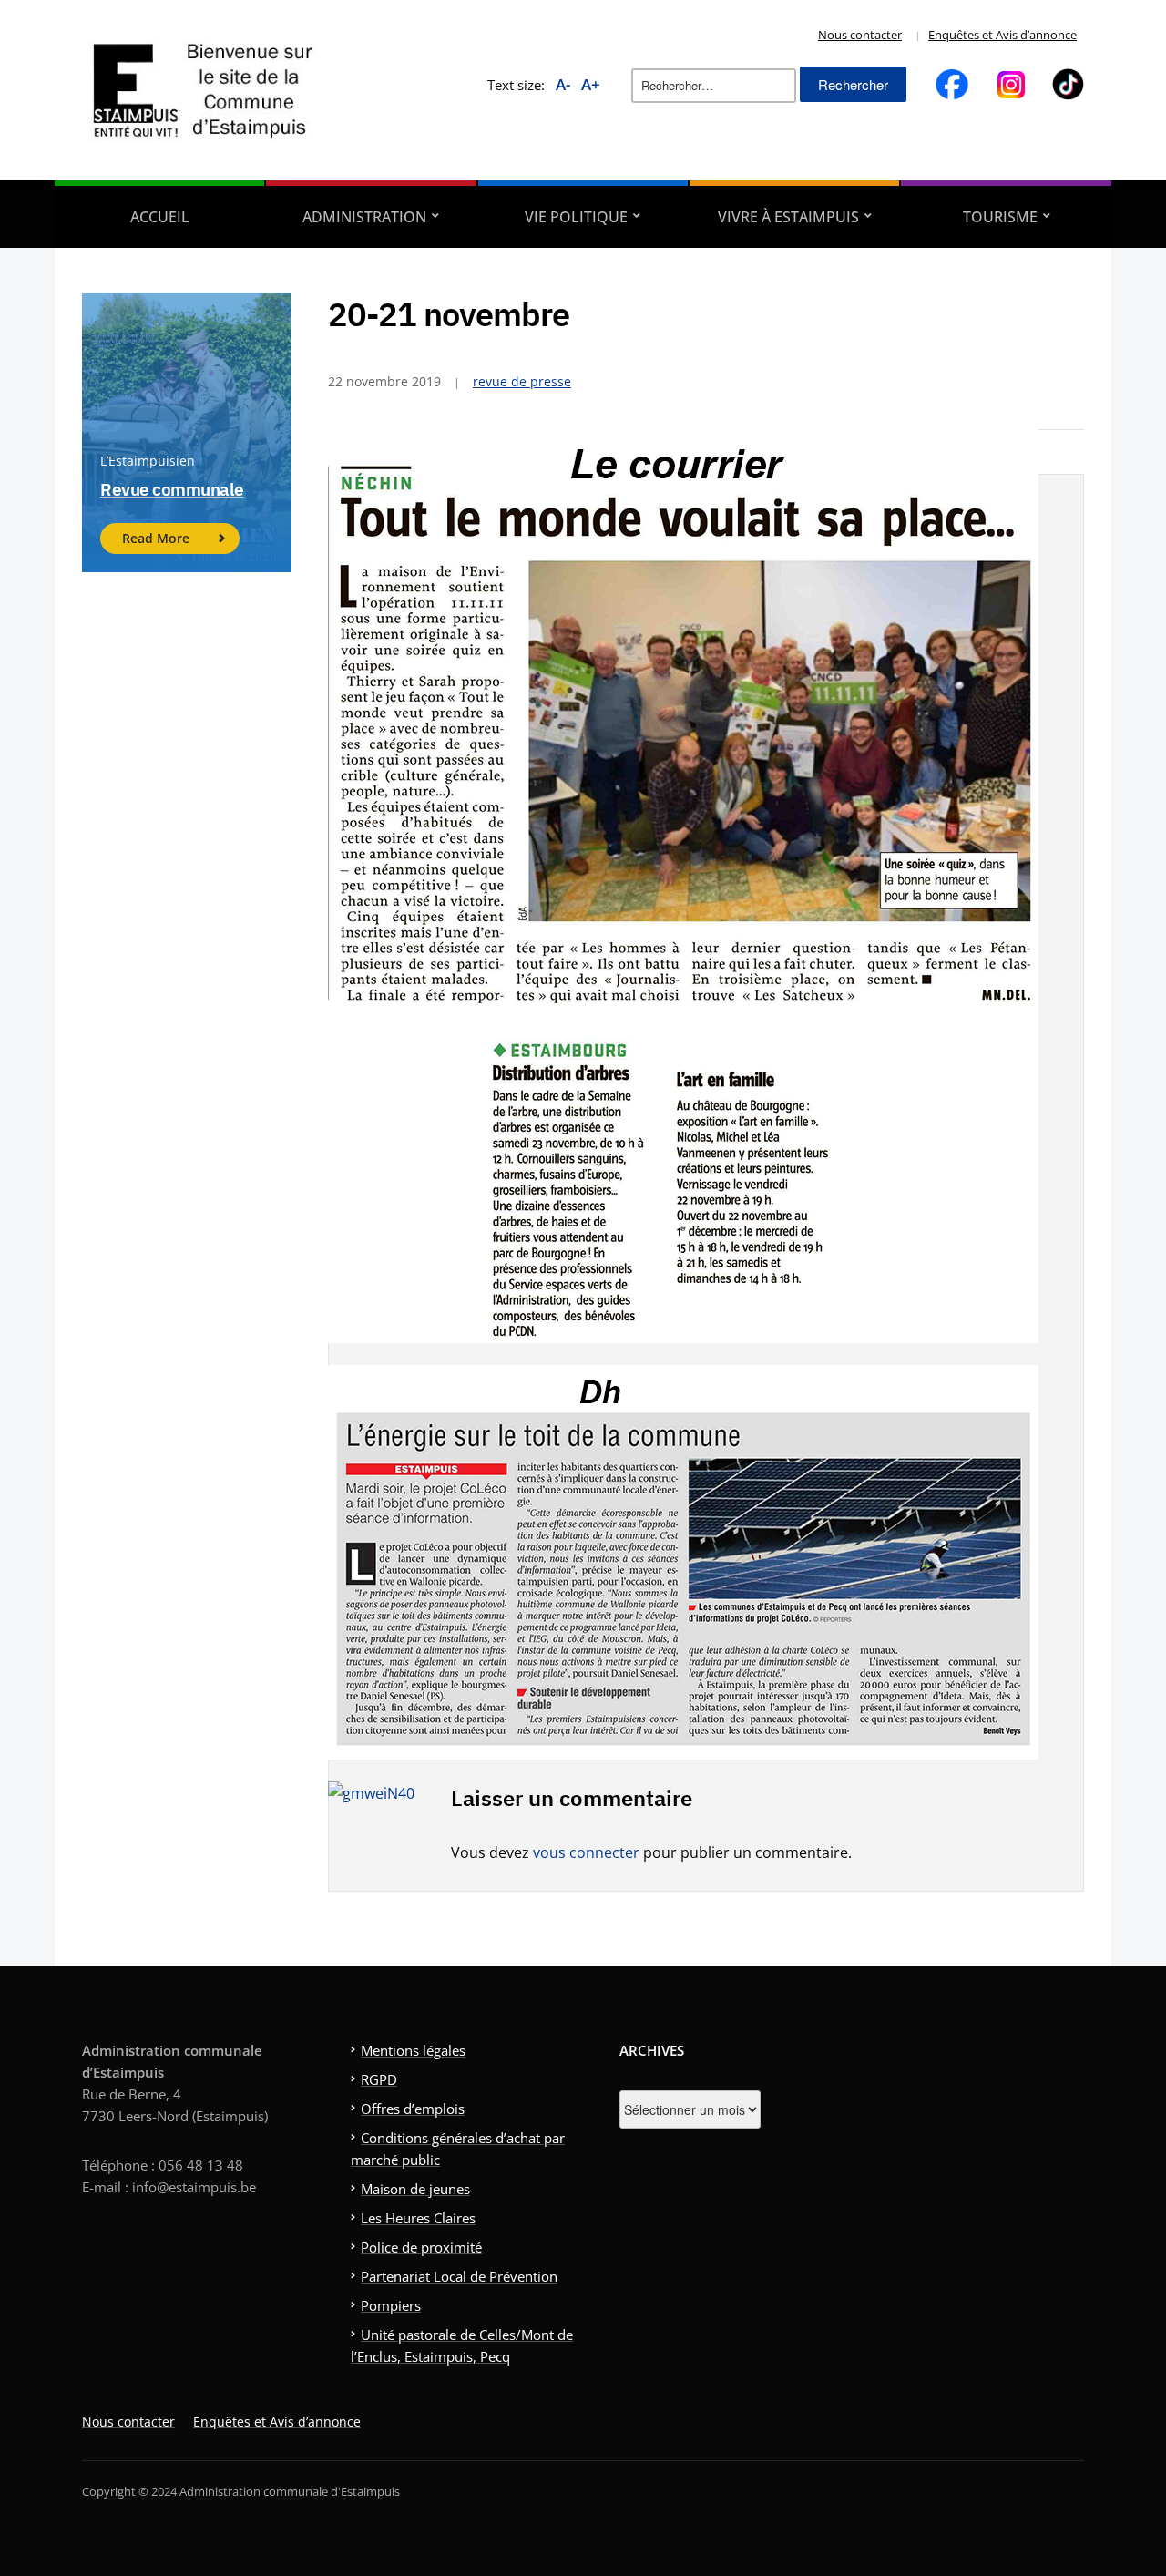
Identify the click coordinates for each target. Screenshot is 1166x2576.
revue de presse (522, 381)
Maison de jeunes (415, 2189)
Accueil (160, 217)
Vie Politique (576, 217)
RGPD (379, 2079)
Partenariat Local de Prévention (459, 2276)
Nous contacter (860, 35)
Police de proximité (421, 2247)
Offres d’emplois (413, 2109)
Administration (364, 217)
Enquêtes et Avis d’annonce (1002, 35)
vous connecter (586, 1852)
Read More (156, 538)
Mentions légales (413, 2050)
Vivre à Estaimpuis (788, 217)
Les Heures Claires (418, 2218)
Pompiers (391, 2305)
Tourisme (1000, 217)
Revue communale (172, 489)
